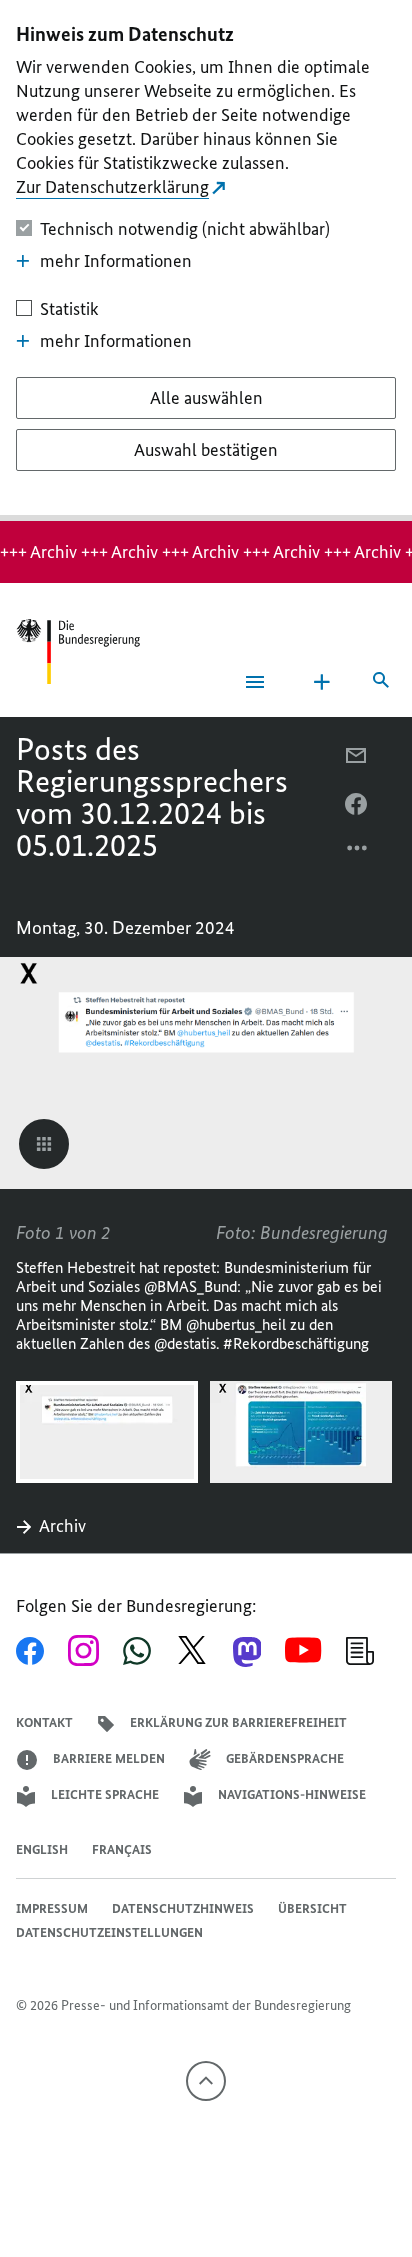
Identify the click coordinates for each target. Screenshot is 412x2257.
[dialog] (206, 260)
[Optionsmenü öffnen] (358, 853)
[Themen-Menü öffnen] (322, 682)
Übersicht (312, 1908)
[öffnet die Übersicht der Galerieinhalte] (44, 1144)
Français (122, 1849)
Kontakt (44, 1722)
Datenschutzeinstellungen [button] (109, 1932)
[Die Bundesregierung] (78, 651)
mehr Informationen (116, 261)
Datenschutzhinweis (183, 1908)
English (42, 1849)
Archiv (62, 1526)
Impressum (52, 1908)
